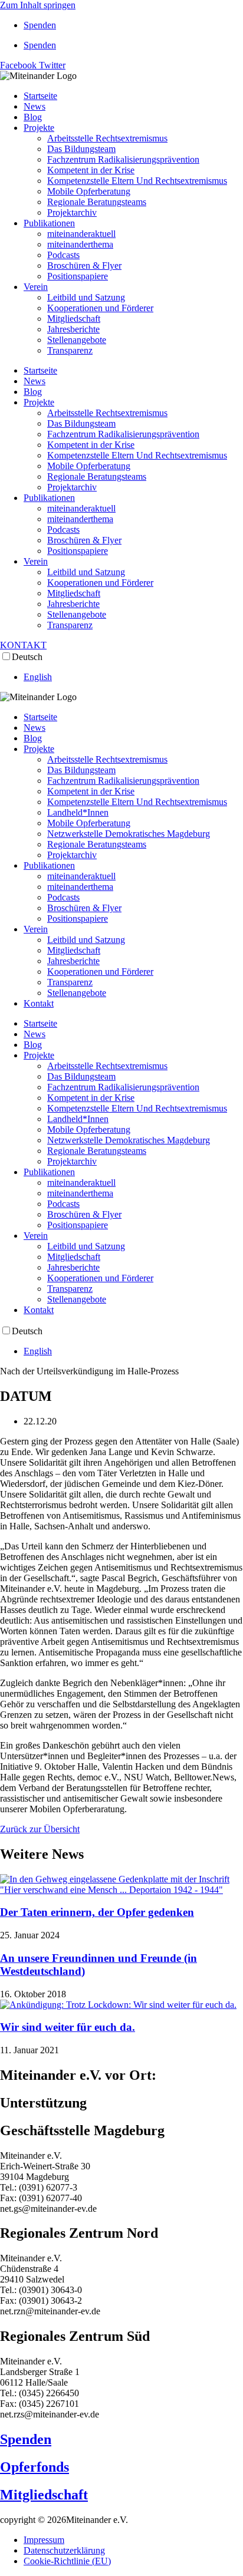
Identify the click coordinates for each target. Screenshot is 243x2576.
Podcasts (63, 255)
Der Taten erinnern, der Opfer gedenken (97, 1912)
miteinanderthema (80, 244)
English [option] (38, 677)
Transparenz (70, 350)
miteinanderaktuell (81, 234)
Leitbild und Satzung (86, 297)
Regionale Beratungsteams (97, 202)
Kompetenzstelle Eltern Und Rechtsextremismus (137, 181)
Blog (33, 117)
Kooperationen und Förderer (100, 308)
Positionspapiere (78, 276)
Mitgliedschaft (74, 319)
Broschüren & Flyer (84, 265)
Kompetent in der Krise (91, 170)
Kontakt (39, 1003)
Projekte (39, 128)
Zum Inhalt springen (38, 5)
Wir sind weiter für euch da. (68, 2027)
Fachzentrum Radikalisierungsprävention (123, 159)
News (35, 106)
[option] (133, 677)
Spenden (40, 25)
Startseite (40, 96)
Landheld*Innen (78, 812)
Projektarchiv (72, 212)
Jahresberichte (73, 329)
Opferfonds (35, 2467)
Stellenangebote (77, 340)
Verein (36, 287)
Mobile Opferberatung (89, 191)
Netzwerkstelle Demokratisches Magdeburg (129, 834)
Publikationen (49, 223)
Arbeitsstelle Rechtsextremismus (107, 138)
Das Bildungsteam (81, 149)
